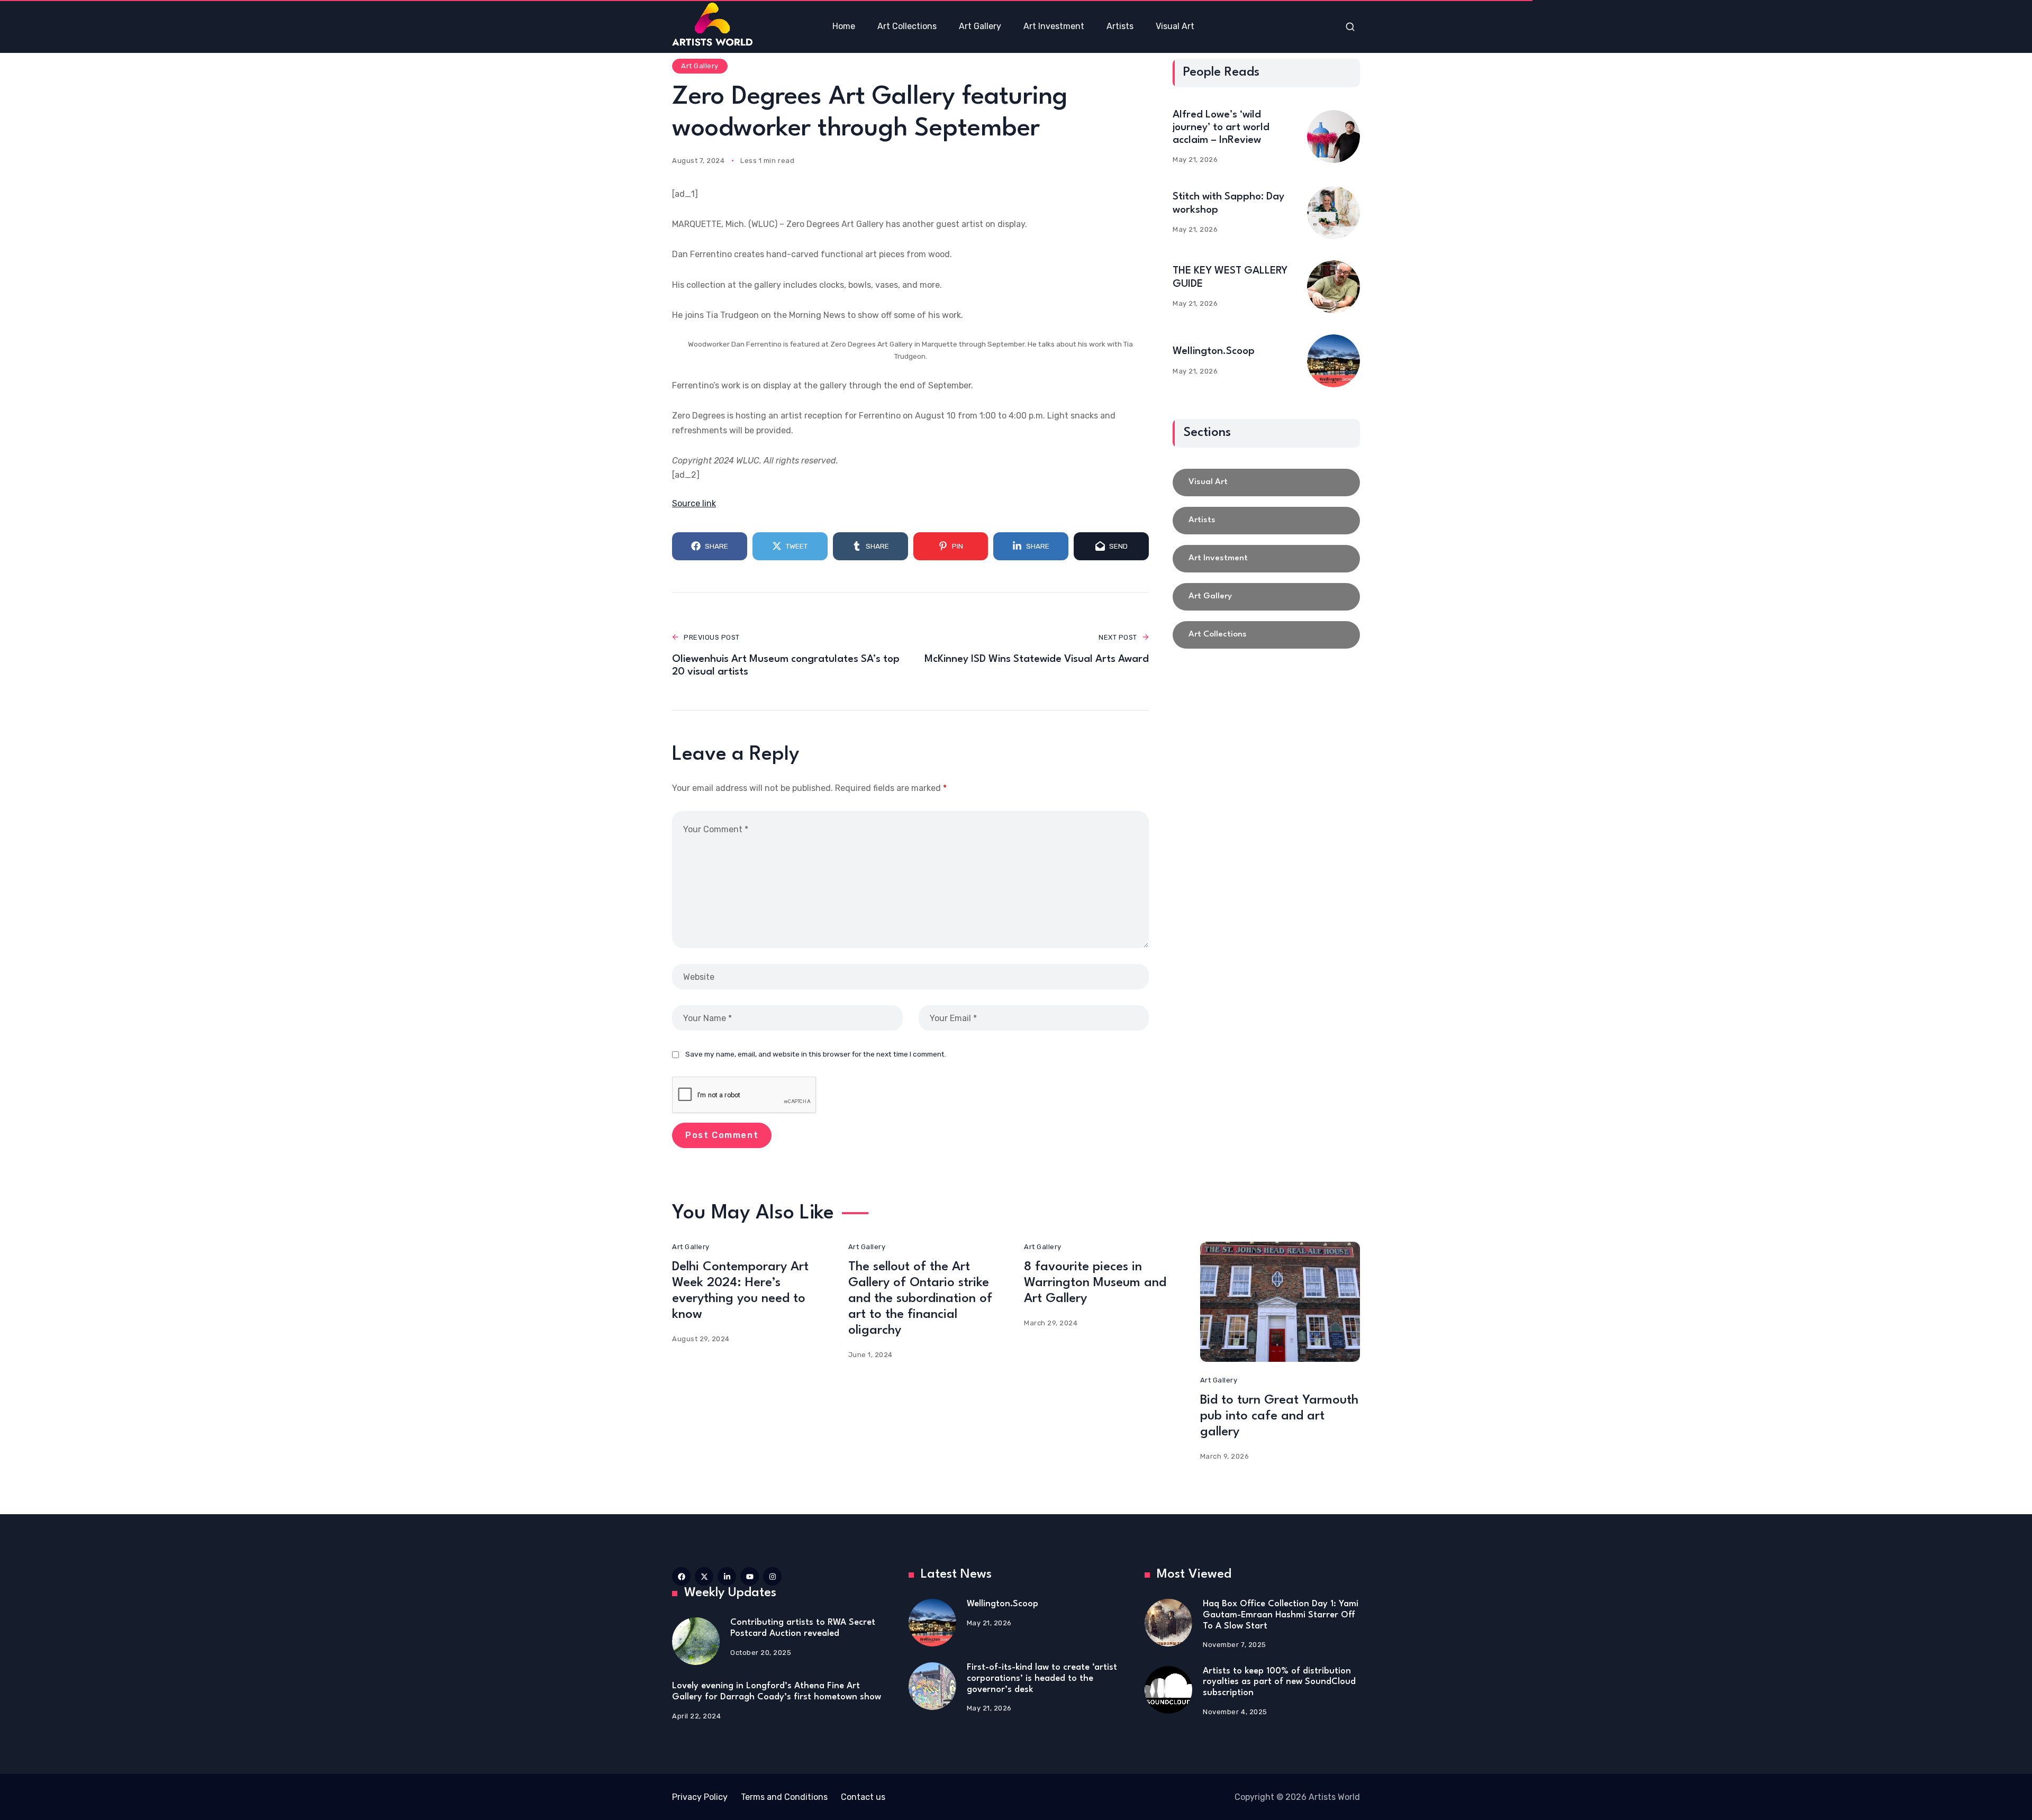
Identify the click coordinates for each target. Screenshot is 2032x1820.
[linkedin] (727, 1576)
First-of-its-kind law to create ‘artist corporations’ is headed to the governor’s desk (1042, 1678)
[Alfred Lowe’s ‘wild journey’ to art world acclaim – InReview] (1333, 136)
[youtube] (750, 1576)
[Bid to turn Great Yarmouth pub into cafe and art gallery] (1280, 1302)
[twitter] (704, 1576)
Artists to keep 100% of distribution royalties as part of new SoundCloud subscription (1279, 1682)
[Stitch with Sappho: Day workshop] (1333, 213)
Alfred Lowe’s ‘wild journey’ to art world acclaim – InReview (1221, 128)
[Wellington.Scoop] (1333, 361)
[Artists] (1266, 521)
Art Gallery (700, 66)
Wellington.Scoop (1214, 351)
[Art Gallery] (1266, 597)
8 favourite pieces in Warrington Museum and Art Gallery (1095, 1283)
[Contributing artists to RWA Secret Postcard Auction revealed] (696, 1641)
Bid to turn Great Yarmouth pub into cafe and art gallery (1279, 1416)
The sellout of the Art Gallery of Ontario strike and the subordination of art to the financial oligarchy (920, 1299)
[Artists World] (712, 24)
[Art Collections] (1266, 635)
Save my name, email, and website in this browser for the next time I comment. (816, 1054)
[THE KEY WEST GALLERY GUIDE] (1333, 287)
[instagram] (772, 1576)
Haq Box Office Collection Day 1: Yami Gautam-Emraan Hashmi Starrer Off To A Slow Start (1281, 1615)
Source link (694, 503)
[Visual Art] (1266, 483)
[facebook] (681, 1576)
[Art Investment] (1266, 559)
